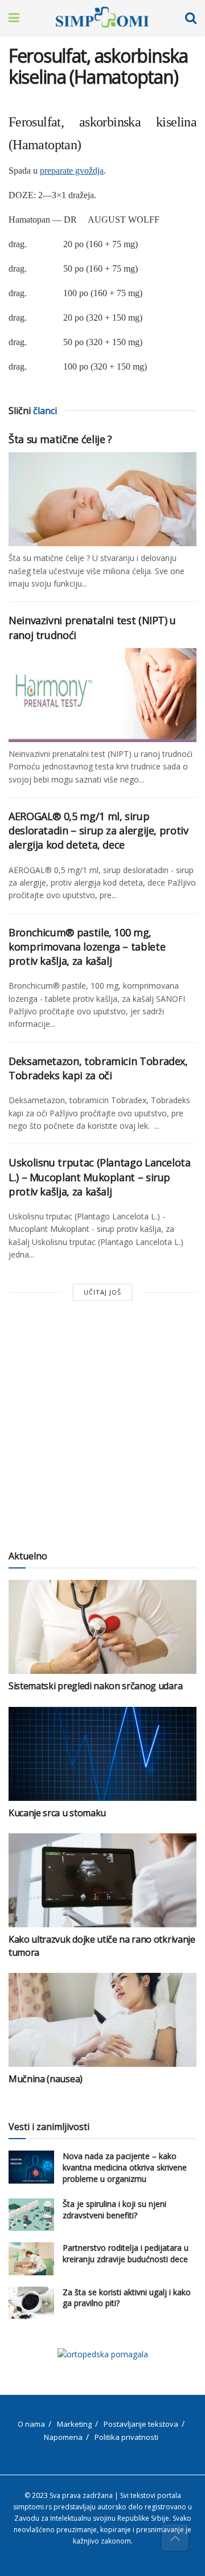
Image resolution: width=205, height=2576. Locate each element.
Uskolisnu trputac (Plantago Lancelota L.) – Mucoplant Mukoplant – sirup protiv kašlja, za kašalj (100, 1177)
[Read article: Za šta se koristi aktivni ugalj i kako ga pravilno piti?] (31, 2303)
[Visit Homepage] (102, 17)
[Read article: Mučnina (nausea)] (102, 2020)
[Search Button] (191, 17)
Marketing (74, 2424)
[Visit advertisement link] (102, 2354)
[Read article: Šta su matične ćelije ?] (102, 499)
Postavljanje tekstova (141, 2424)
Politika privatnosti (126, 2437)
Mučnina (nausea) (46, 2079)
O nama (31, 2424)
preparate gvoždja (72, 171)
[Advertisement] (102, 1426)
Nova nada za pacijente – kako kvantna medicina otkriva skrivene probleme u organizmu (125, 2167)
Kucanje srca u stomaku (57, 1813)
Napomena (63, 2437)
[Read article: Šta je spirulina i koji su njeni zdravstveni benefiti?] (31, 2215)
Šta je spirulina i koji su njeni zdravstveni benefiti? (114, 2210)
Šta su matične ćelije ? (60, 439)
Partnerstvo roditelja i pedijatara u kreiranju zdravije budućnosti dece (126, 2253)
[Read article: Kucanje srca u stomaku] (102, 1754)
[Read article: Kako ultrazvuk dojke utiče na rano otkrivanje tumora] (102, 1880)
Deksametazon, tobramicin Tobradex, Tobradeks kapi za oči (98, 1068)
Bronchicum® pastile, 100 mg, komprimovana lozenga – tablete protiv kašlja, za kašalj (87, 947)
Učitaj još (102, 1292)
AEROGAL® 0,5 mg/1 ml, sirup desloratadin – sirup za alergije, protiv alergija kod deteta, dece (99, 830)
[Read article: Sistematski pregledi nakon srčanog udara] (102, 1627)
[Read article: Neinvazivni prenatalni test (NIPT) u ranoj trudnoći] (102, 695)
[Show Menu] (14, 17)
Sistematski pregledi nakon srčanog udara (95, 1686)
